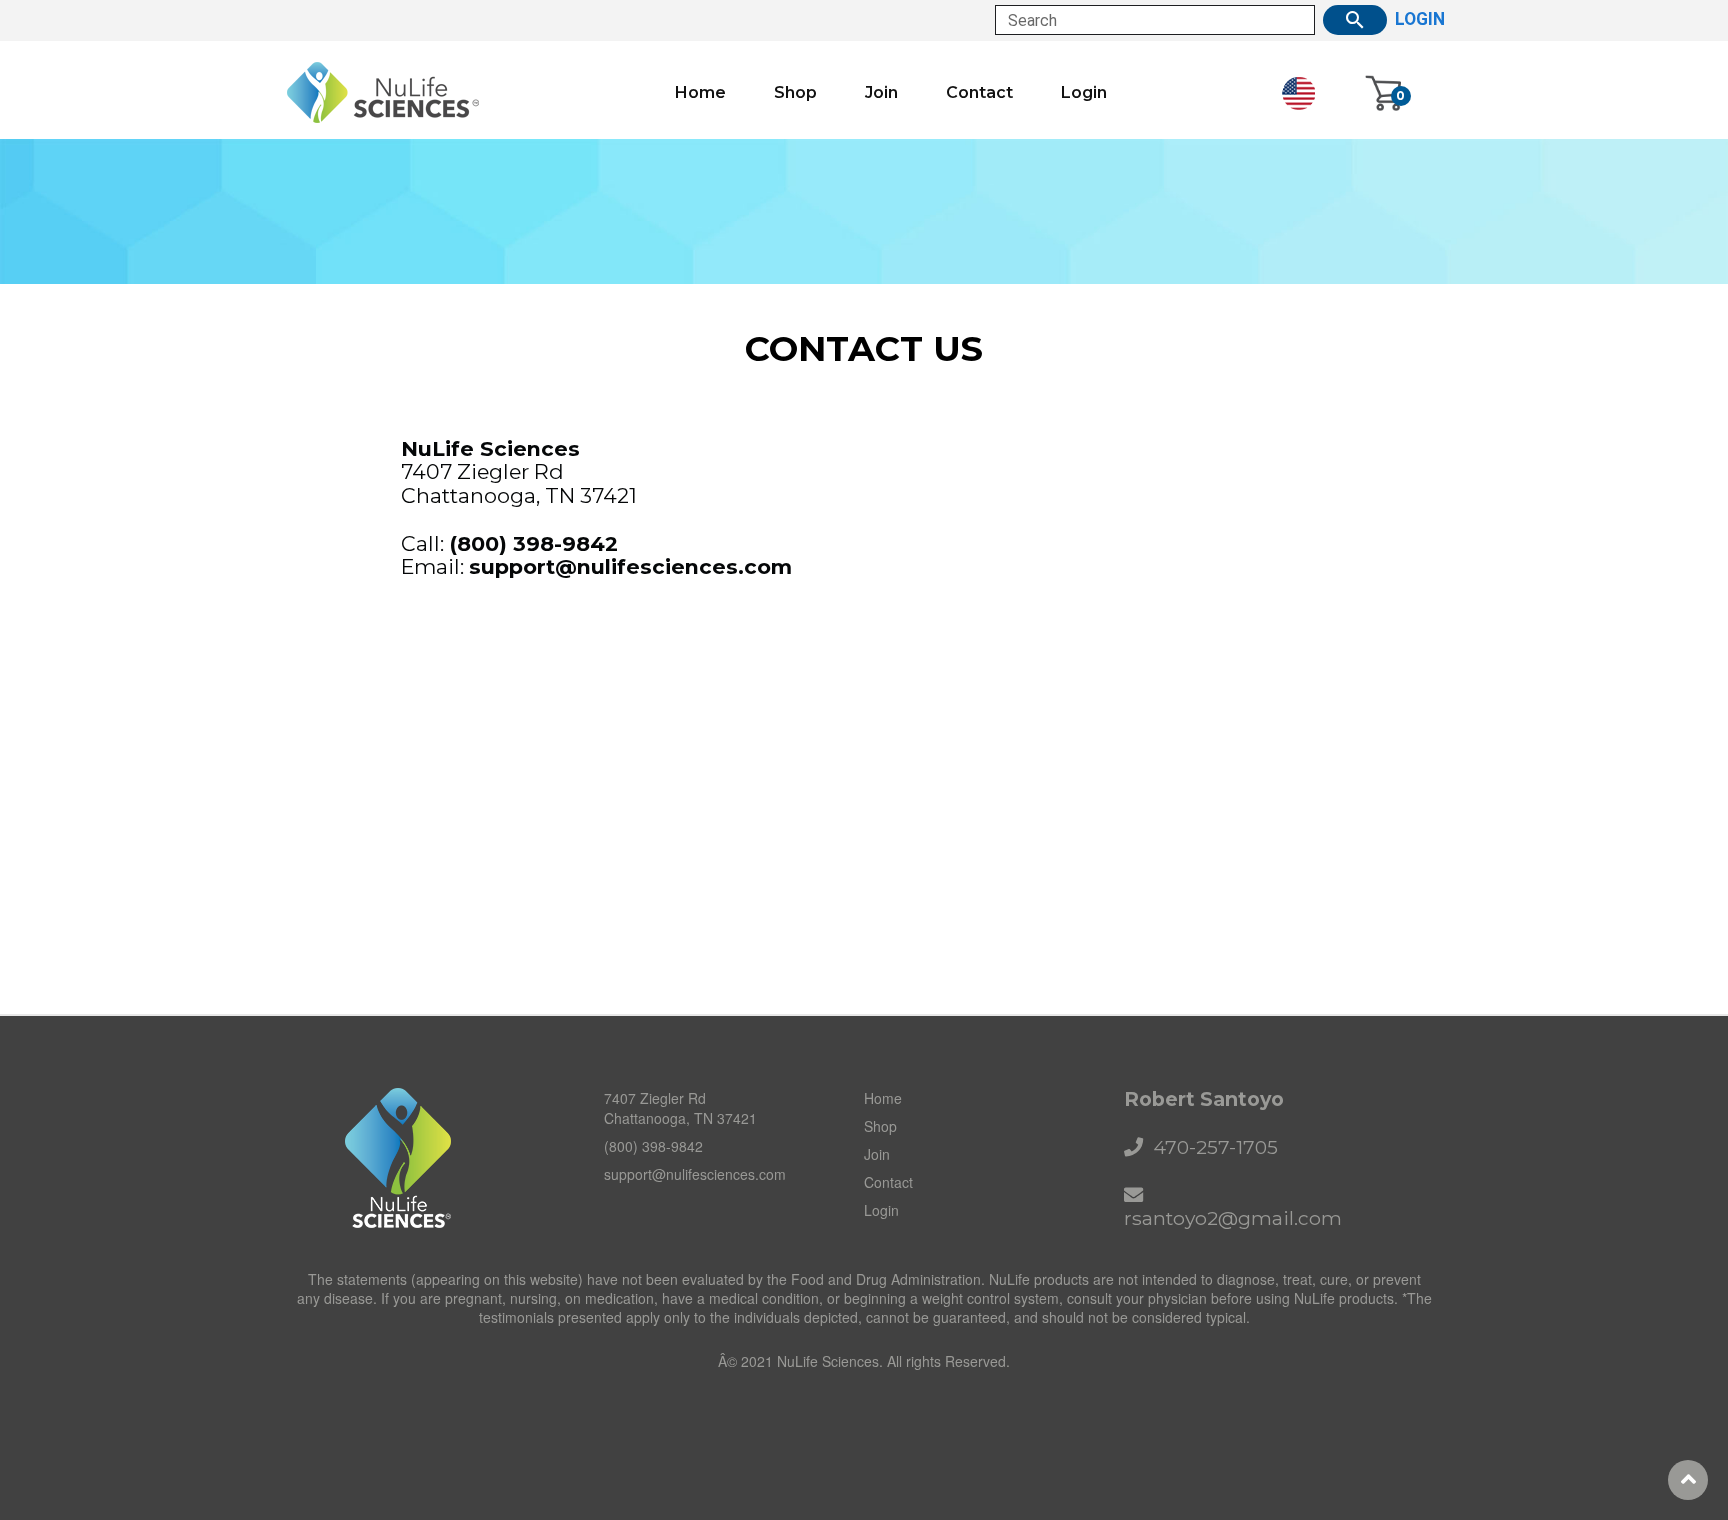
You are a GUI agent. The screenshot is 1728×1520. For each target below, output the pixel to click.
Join (881, 93)
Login (1084, 93)
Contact (979, 93)
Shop (795, 93)
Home (700, 93)
